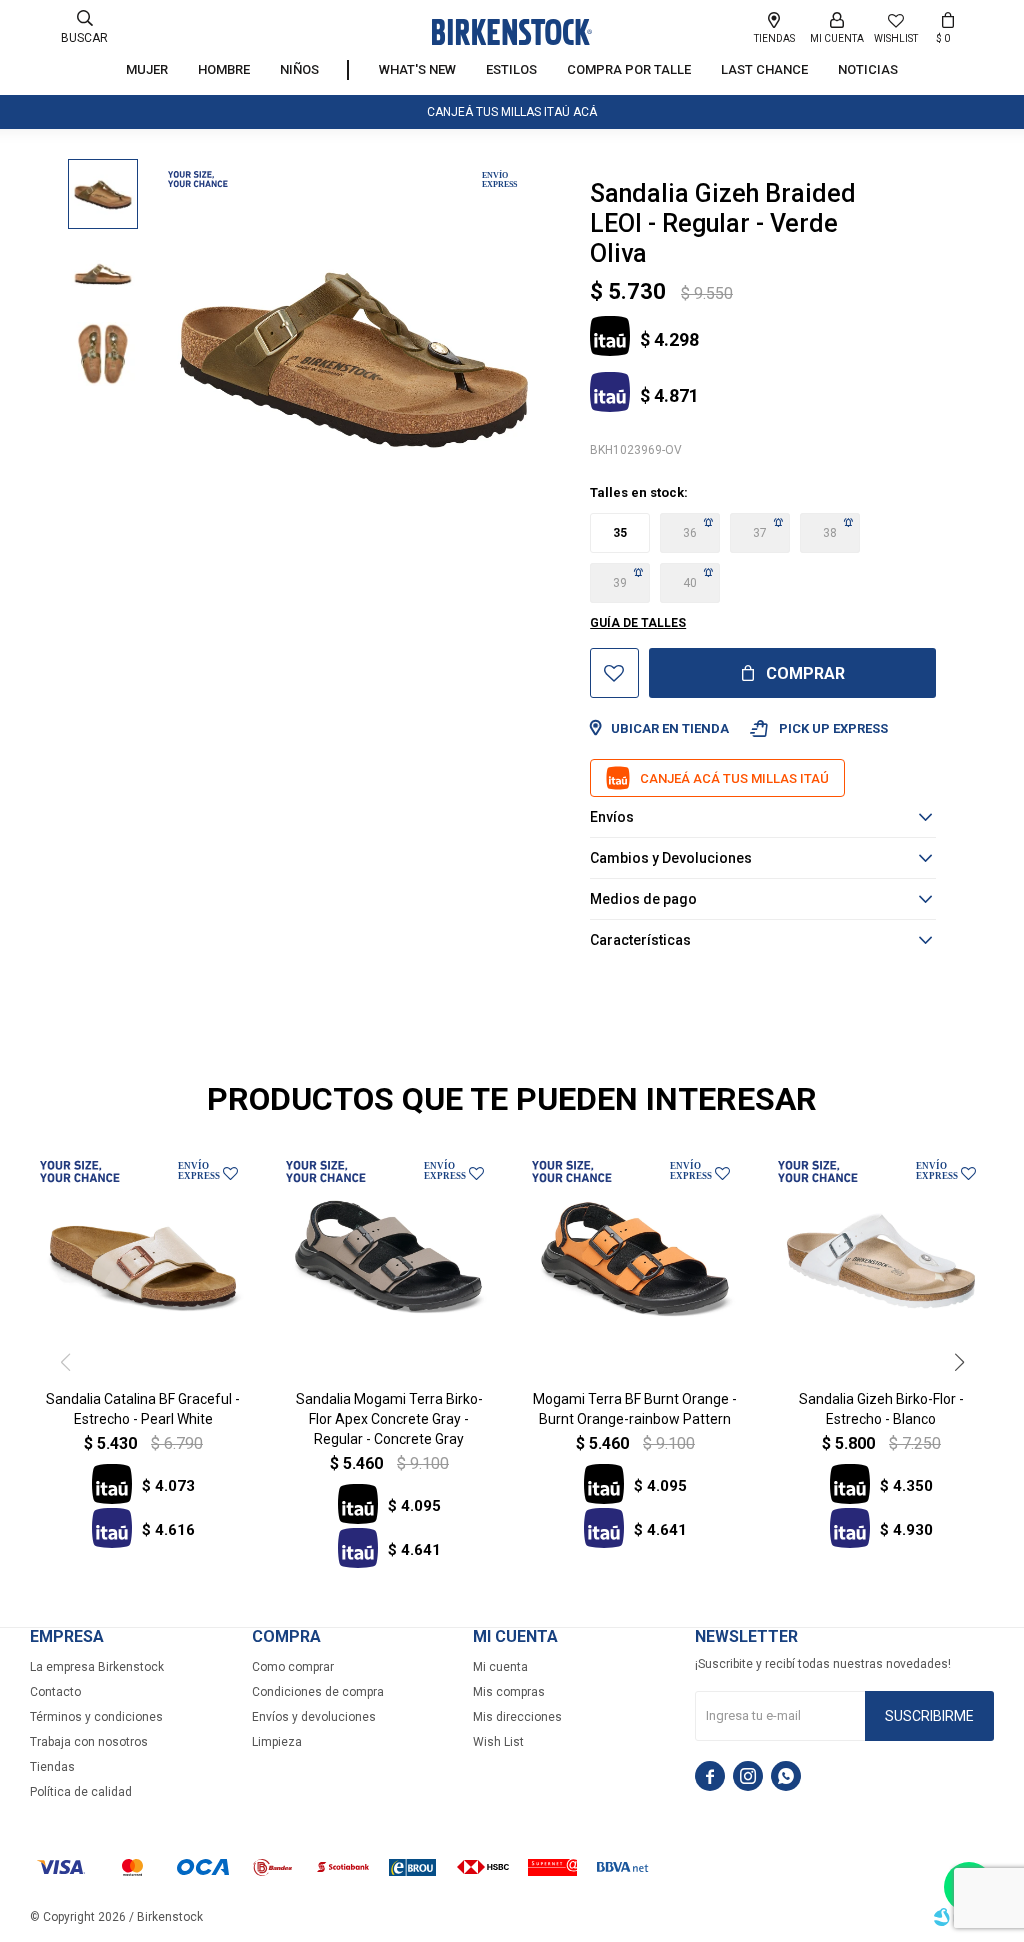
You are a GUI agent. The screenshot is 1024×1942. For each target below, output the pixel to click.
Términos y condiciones (96, 1717)
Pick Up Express (818, 729)
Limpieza (277, 1742)
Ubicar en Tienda (670, 728)
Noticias (868, 69)
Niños (299, 69)
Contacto (55, 1692)
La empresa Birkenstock (97, 1667)
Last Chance (764, 69)
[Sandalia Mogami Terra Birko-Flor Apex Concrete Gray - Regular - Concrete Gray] (389, 1261)
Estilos (511, 69)
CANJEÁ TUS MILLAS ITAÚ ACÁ (512, 112)
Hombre (224, 69)
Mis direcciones (517, 1717)
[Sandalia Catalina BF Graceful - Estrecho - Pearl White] (143, 1261)
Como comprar (293, 1667)
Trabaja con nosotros (89, 1742)
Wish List (498, 1742)
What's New (417, 69)
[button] (84, 27)
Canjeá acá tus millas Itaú (734, 778)
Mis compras (509, 1692)
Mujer (147, 69)
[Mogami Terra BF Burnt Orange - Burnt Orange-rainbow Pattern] (635, 1261)
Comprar (805, 673)
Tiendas (52, 1767)
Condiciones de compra (318, 1692)
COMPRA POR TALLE (629, 69)
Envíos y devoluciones (314, 1717)
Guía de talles (638, 623)
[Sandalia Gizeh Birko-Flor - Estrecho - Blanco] (881, 1261)
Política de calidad (81, 1792)
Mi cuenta (500, 1667)
